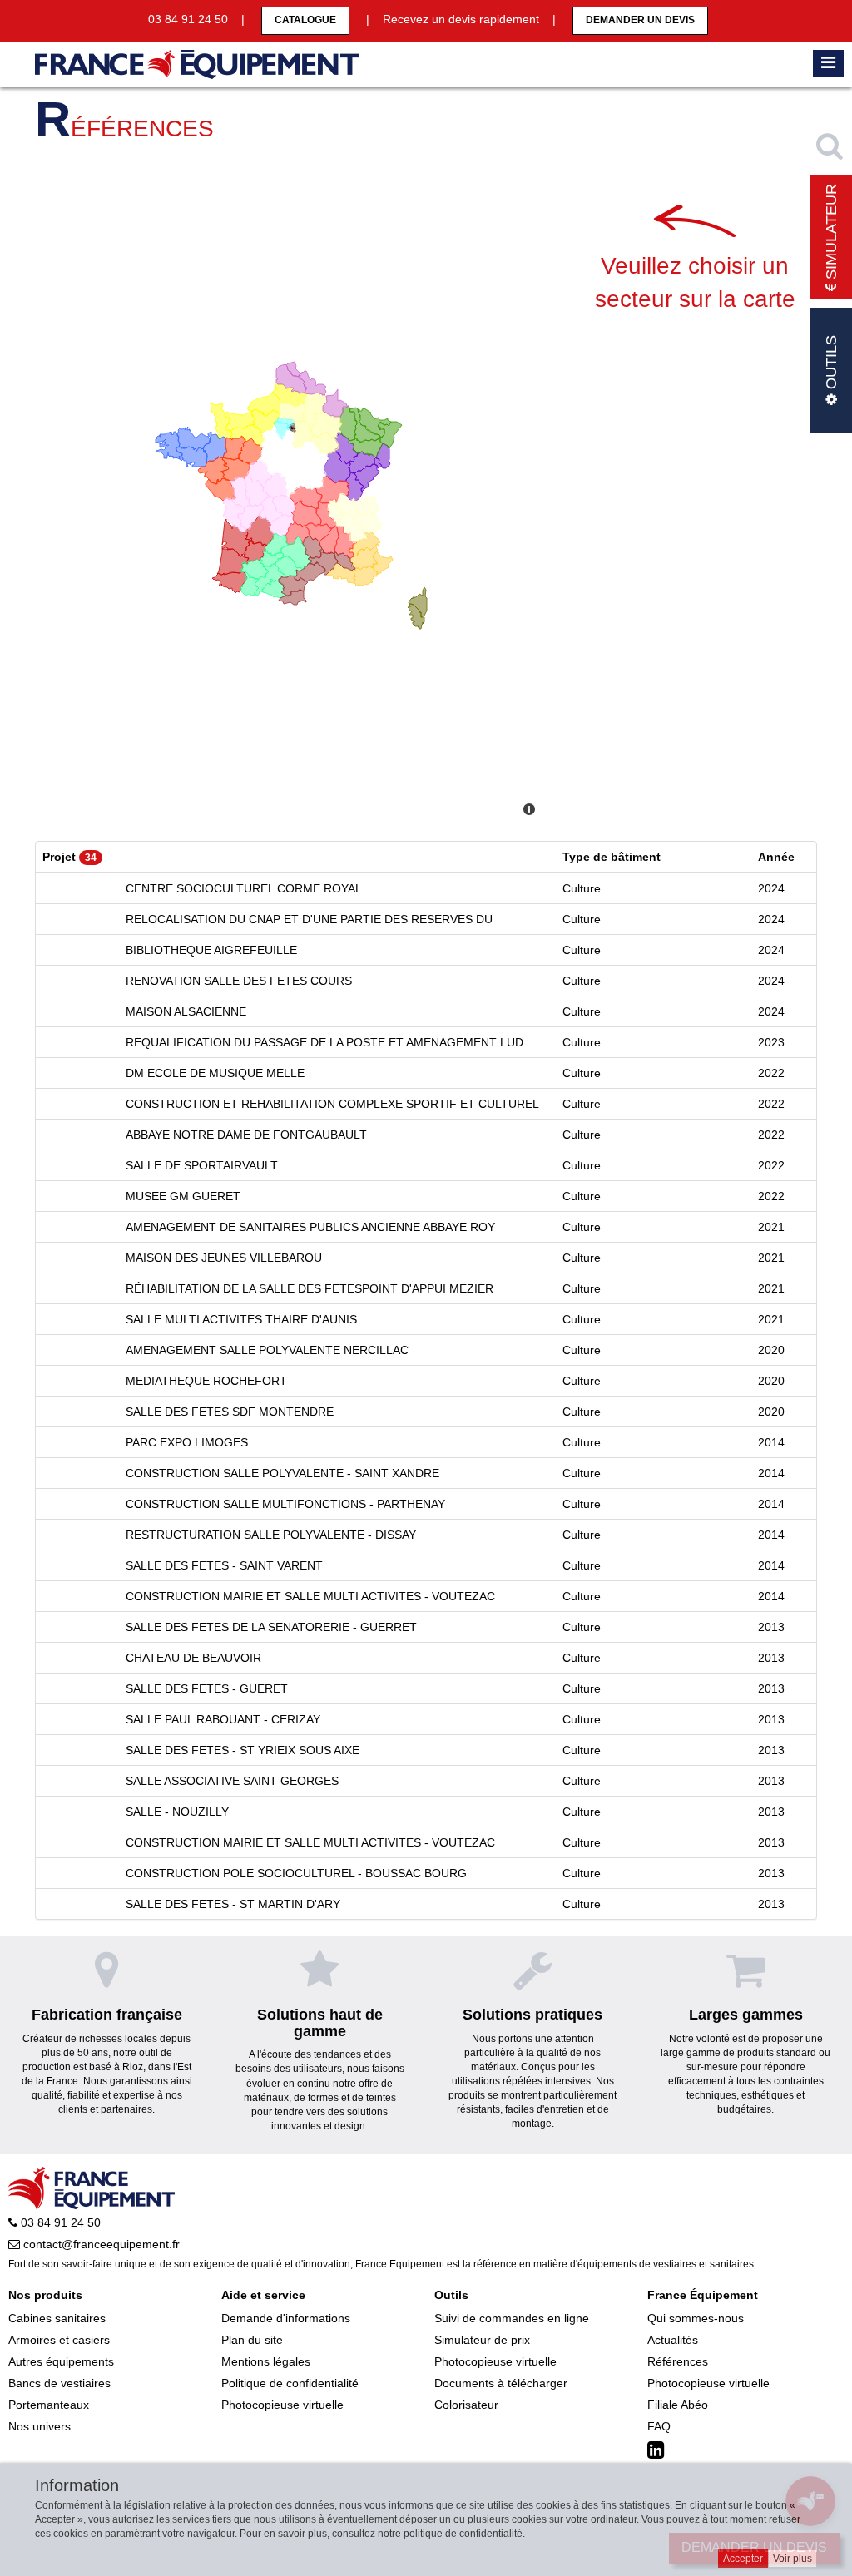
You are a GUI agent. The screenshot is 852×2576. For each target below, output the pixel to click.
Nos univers (40, 2426)
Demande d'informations (286, 2318)
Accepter (743, 2559)
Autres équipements (61, 2361)
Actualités (673, 2340)
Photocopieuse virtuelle (282, 2405)
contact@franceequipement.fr (100, 2244)
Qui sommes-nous (696, 2318)
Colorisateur (466, 2405)
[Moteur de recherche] (831, 146)
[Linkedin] (658, 2450)
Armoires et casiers (59, 2340)
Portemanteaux (49, 2405)
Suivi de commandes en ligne (512, 2318)
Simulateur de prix (482, 2340)
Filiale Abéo (678, 2405)
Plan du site (252, 2340)
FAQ (659, 2426)
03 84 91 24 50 (59, 2222)
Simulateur (831, 234)
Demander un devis (640, 20)
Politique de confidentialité (290, 2383)
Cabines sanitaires (57, 2318)
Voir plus (793, 2559)
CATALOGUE (305, 20)
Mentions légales (266, 2361)
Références (678, 2361)
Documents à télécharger (501, 2383)
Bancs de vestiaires (59, 2383)
